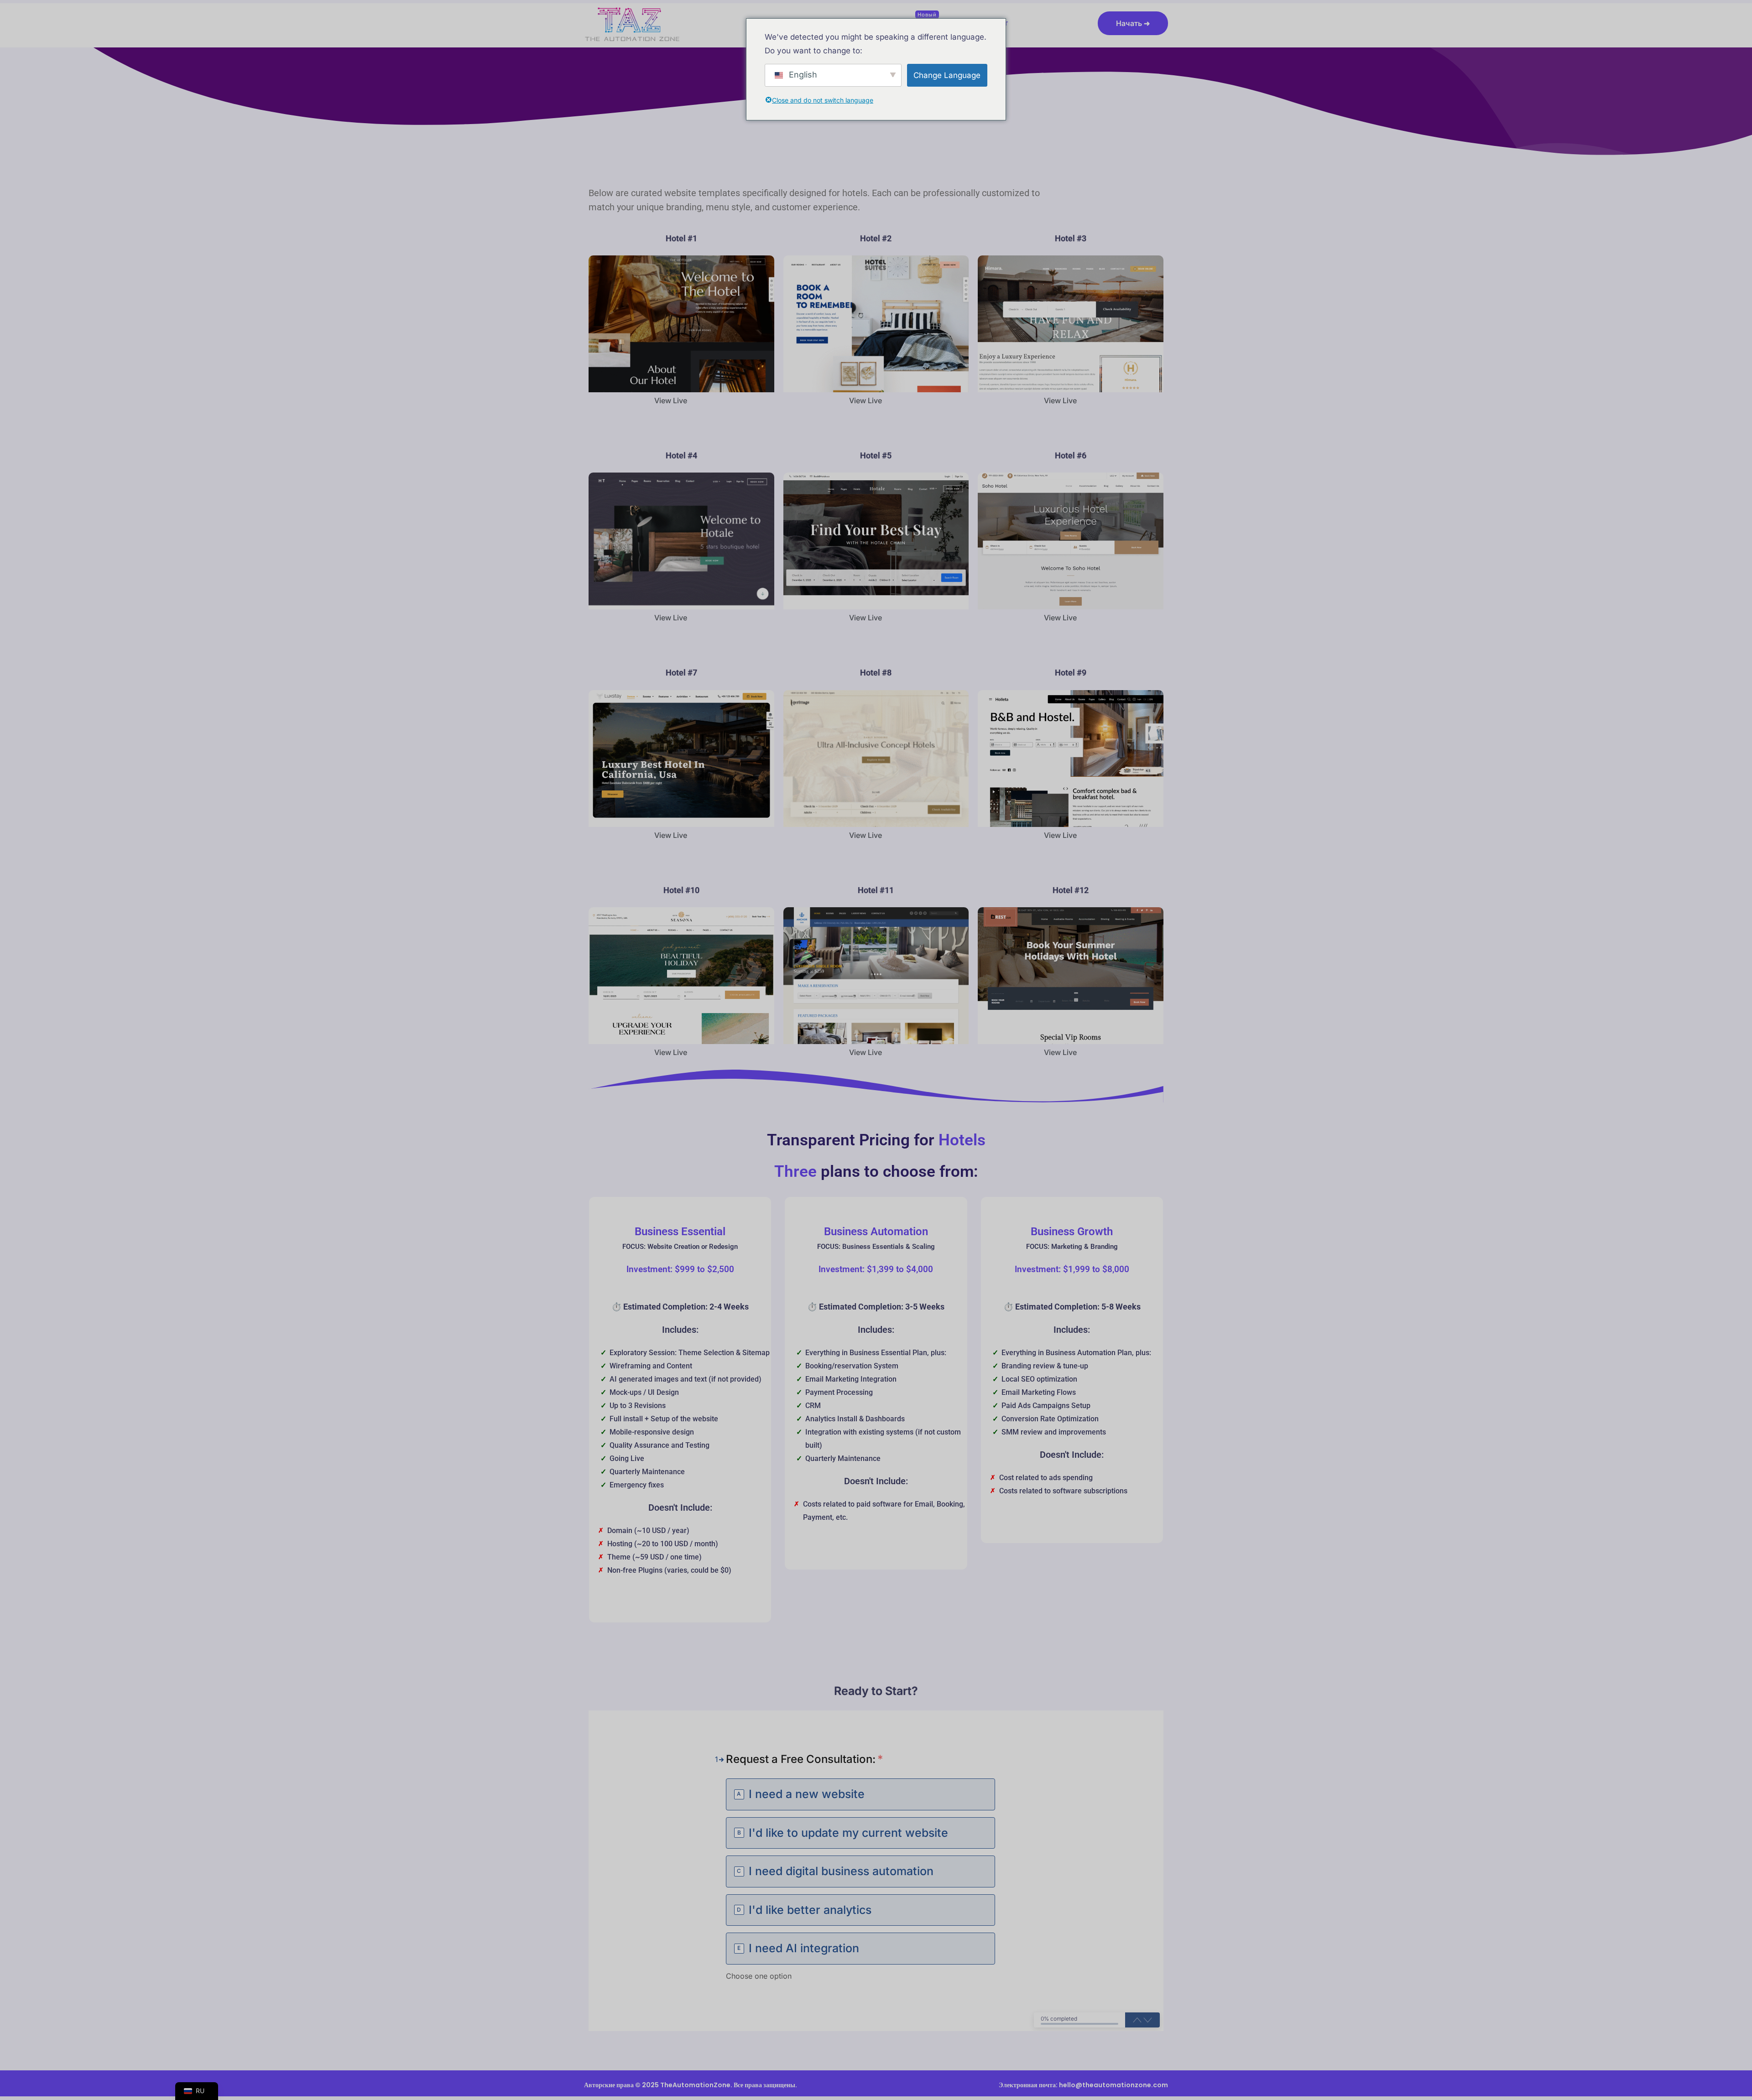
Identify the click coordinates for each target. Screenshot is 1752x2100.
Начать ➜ (1133, 23)
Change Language (947, 75)
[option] (860, 1794)
